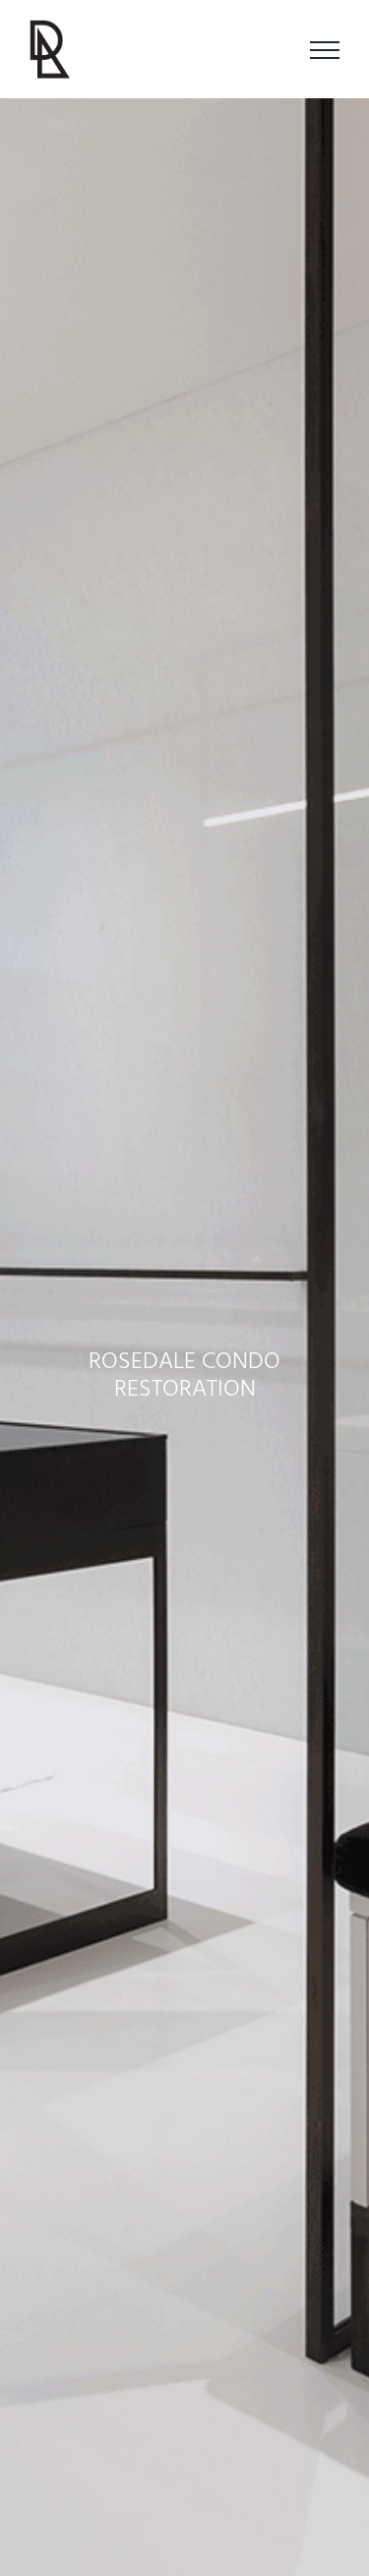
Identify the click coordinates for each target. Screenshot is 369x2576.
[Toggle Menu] (325, 50)
